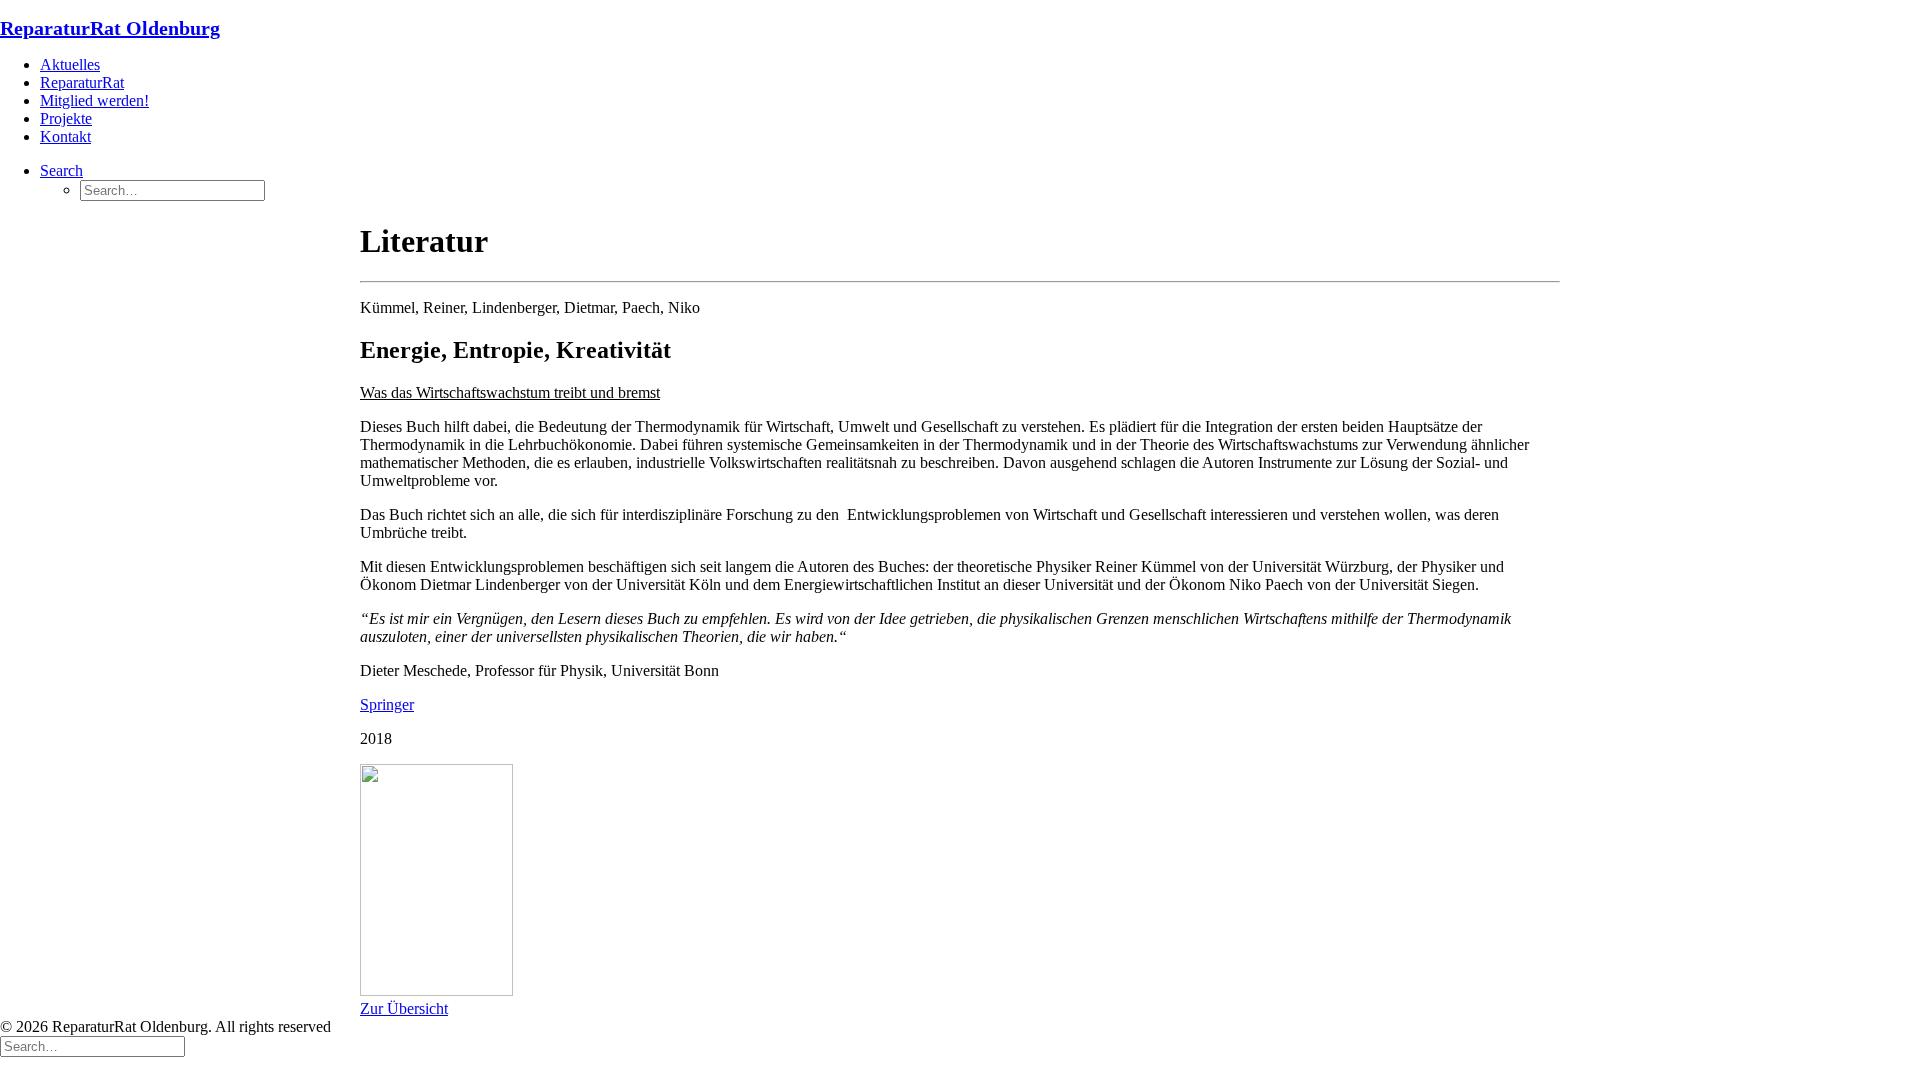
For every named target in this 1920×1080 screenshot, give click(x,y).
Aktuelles (70, 64)
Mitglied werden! (94, 100)
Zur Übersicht (404, 1008)
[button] (61, 170)
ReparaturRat (82, 82)
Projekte (66, 118)
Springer (387, 704)
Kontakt (65, 136)
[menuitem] (980, 65)
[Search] (92, 1045)
